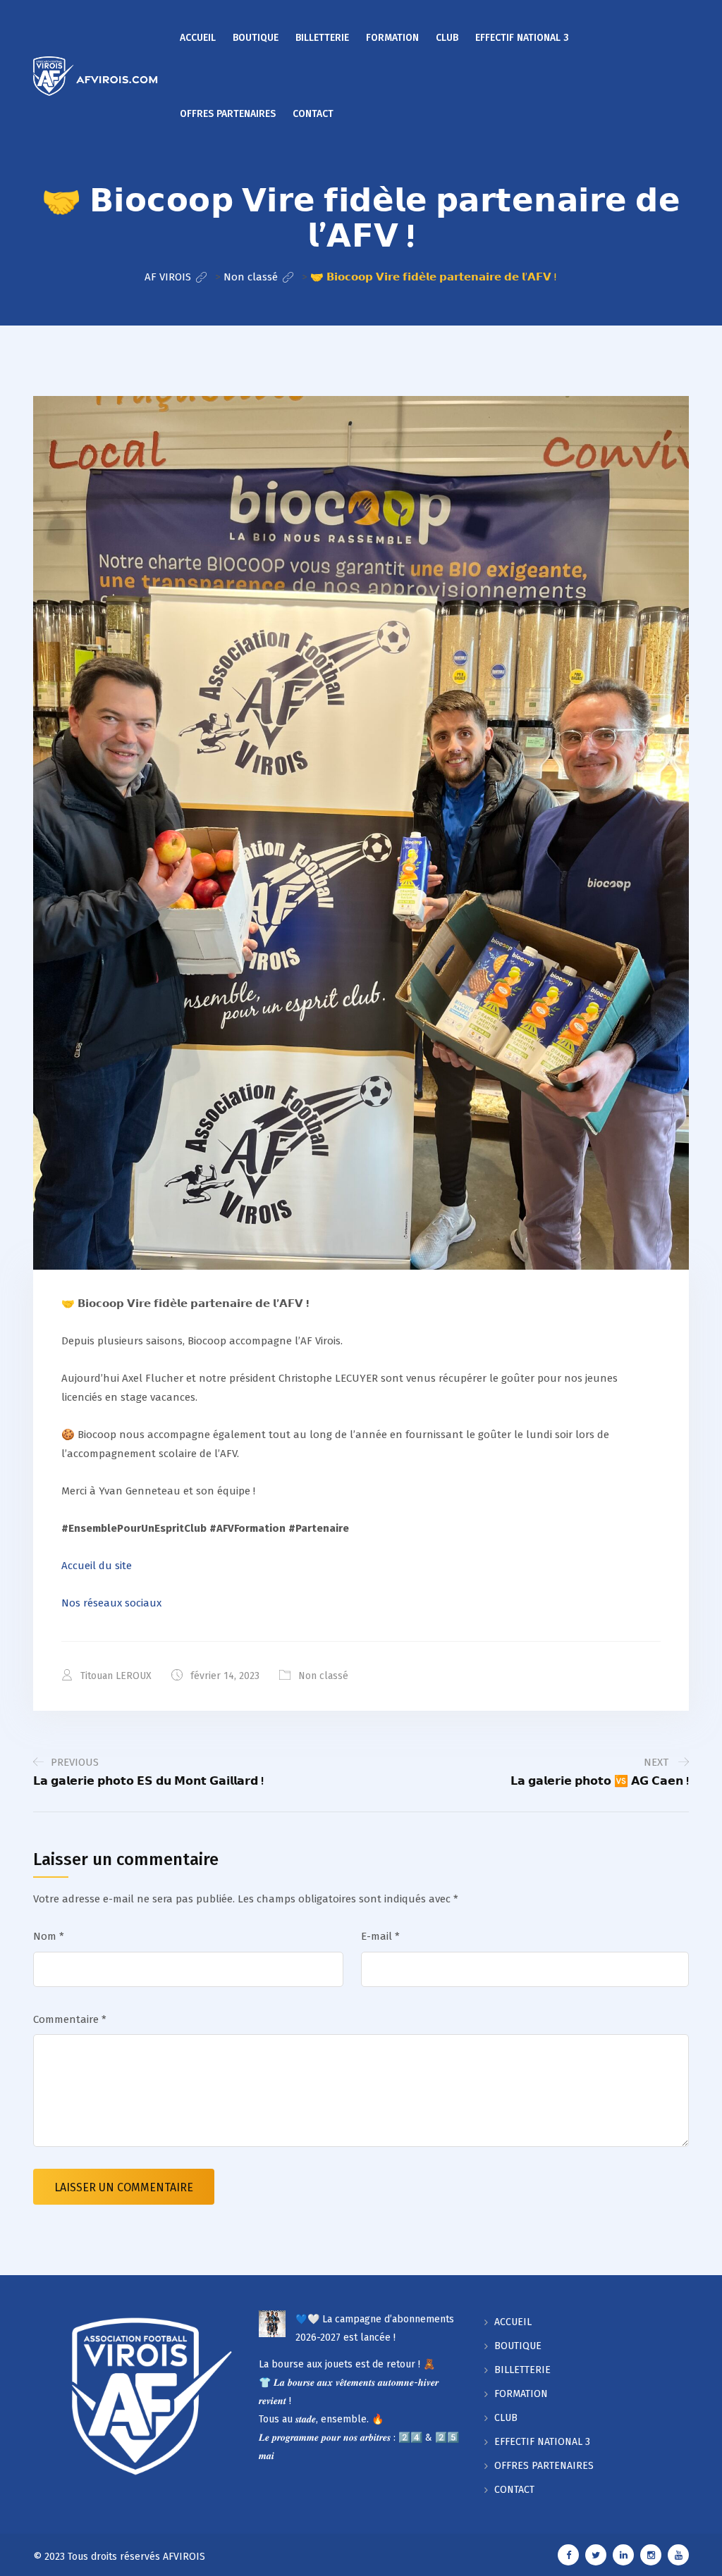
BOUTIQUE (256, 38)
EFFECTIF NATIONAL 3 (522, 38)
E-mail (380, 1936)
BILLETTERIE (322, 38)
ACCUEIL (198, 38)
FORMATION (392, 38)
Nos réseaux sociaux (111, 1603)
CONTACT (313, 114)
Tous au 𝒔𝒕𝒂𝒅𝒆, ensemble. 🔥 (321, 2419)
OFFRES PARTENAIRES (228, 114)
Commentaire (70, 2019)
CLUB (447, 38)
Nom (49, 1936)
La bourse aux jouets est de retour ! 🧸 (347, 2364)
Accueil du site (97, 1566)
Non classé (323, 1676)
